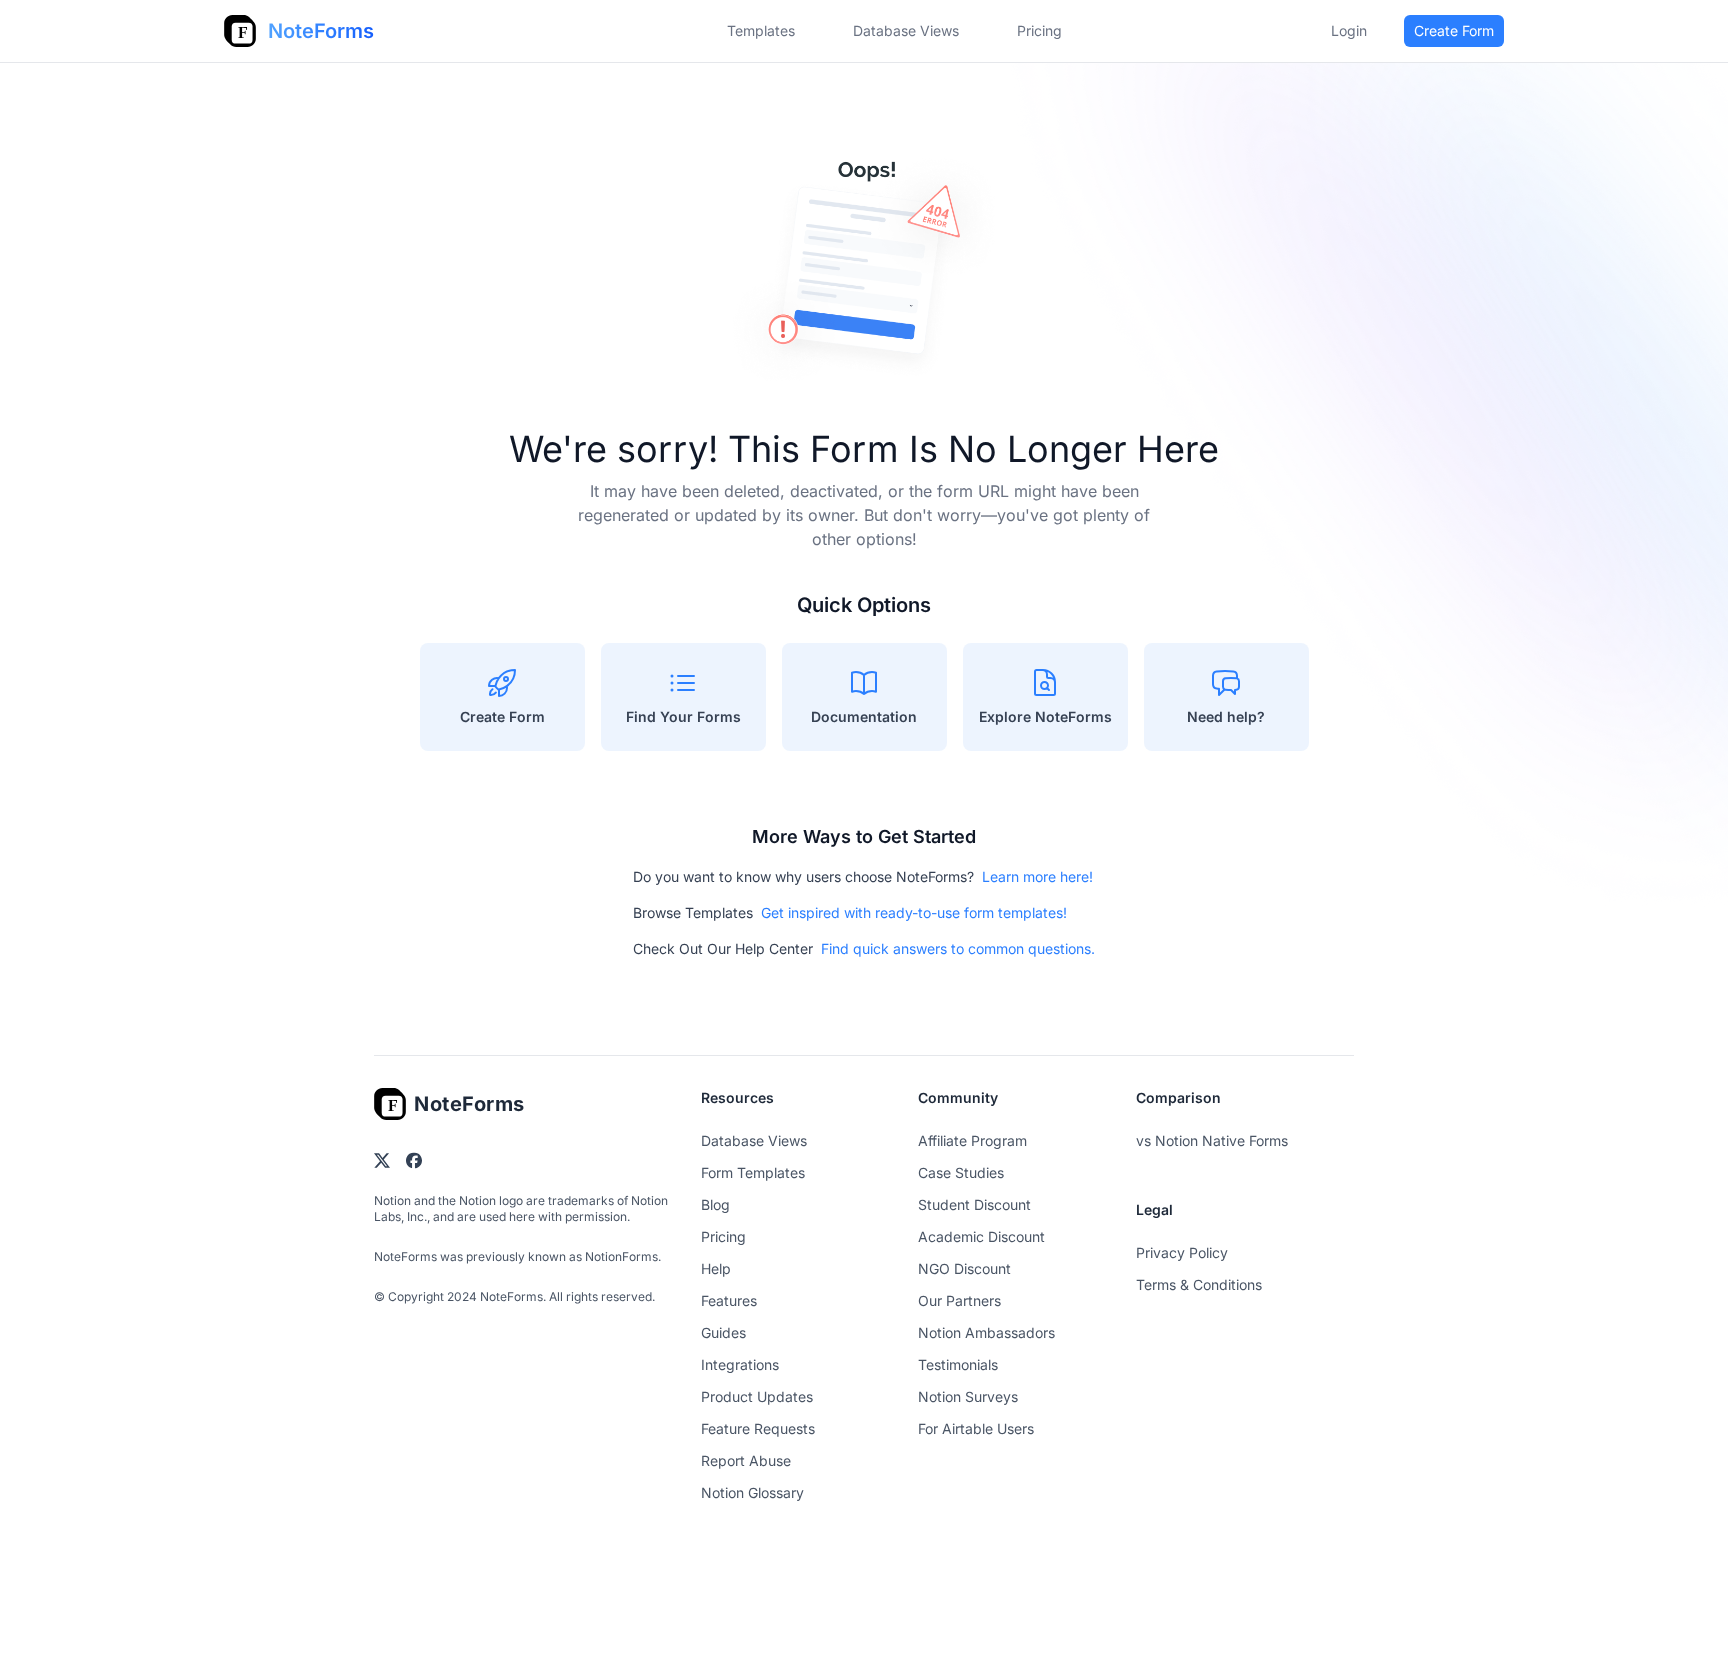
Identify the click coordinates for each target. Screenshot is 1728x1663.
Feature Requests (758, 1428)
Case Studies (961, 1172)
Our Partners (959, 1300)
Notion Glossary (752, 1492)
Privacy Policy (1182, 1252)
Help (716, 1268)
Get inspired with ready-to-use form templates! (914, 912)
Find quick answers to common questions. (958, 948)
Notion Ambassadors (986, 1332)
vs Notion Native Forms (1212, 1140)
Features (729, 1300)
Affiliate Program (972, 1140)
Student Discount (974, 1204)
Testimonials (958, 1364)
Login (1349, 30)
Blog (715, 1204)
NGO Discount (964, 1268)
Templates (761, 30)
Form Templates (753, 1172)
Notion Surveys (968, 1396)
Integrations (740, 1364)
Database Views (906, 30)
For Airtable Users (976, 1428)
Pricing (723, 1236)
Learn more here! (1037, 876)
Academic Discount (981, 1236)
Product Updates (757, 1396)
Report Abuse (746, 1460)
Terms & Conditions (1199, 1284)
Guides (723, 1332)
